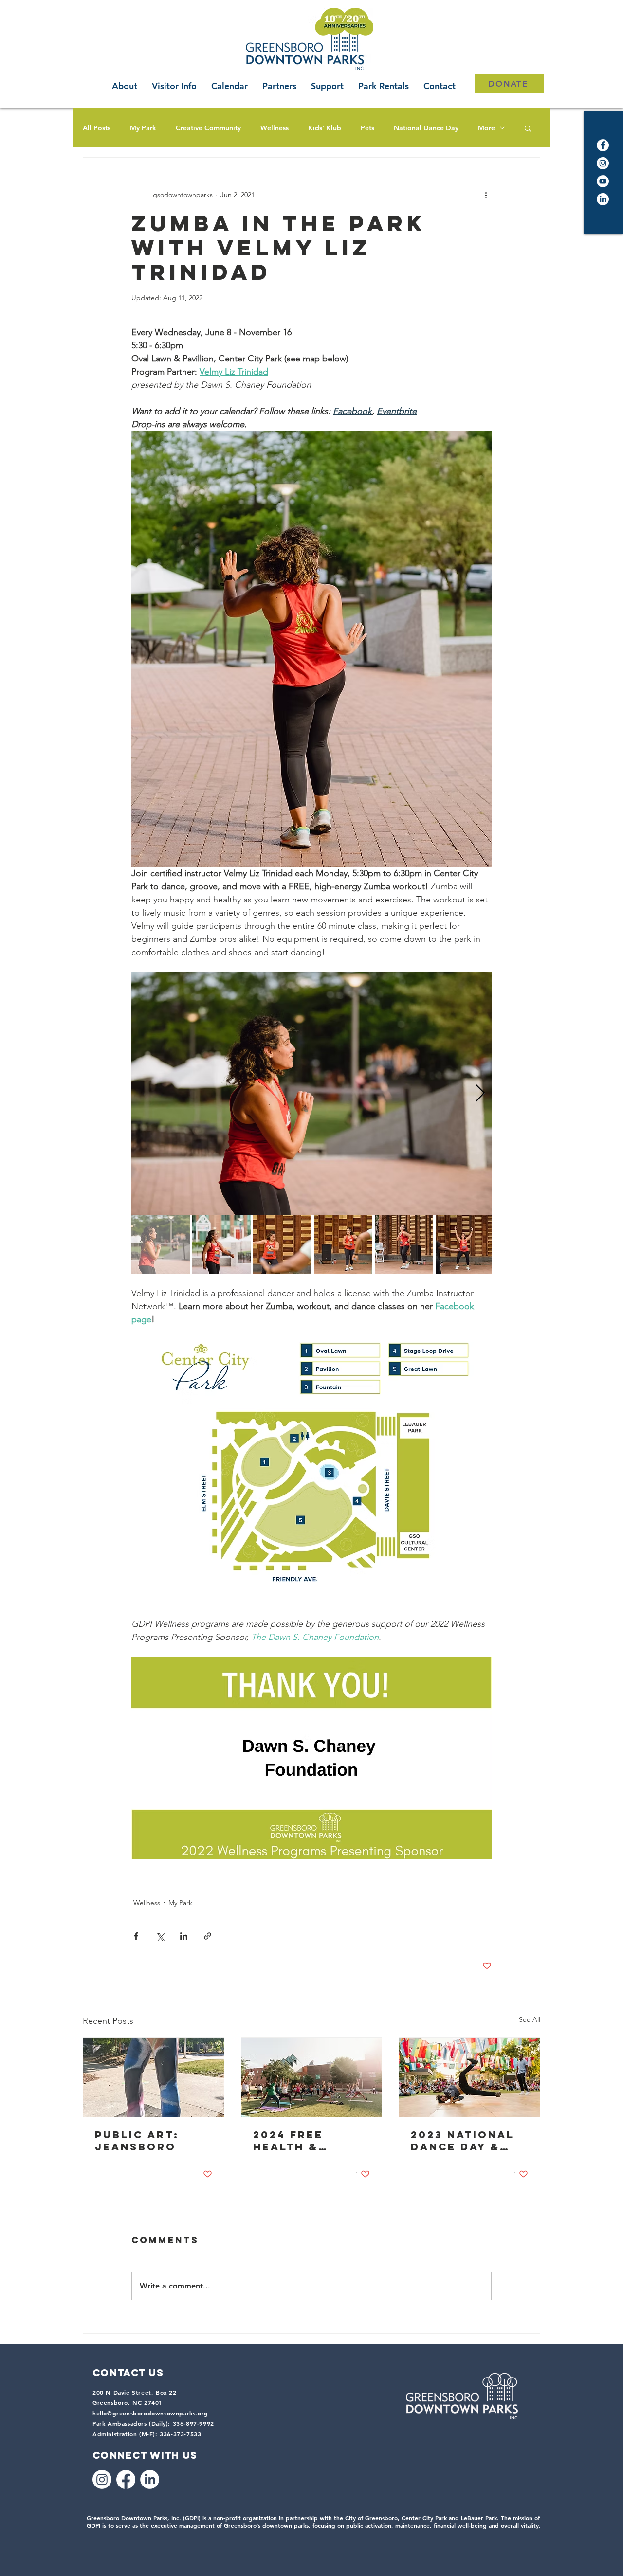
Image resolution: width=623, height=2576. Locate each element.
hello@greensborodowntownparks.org (150, 2413)
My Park (143, 128)
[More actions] (486, 195)
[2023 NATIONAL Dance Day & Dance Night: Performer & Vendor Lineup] (469, 2077)
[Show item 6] (465, 1244)
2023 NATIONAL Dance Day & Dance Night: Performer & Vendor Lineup (464, 2141)
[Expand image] (311, 1094)
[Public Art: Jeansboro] (154, 2077)
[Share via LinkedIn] (184, 1936)
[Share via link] (208, 1936)
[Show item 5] (404, 1244)
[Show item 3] (282, 1244)
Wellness (275, 128)
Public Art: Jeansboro (137, 2141)
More (486, 128)
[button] (528, 128)
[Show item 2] (221, 1244)
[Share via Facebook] (136, 1936)
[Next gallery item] (480, 1094)
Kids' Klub (325, 128)
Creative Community (208, 128)
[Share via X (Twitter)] (160, 1936)
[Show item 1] (161, 1244)
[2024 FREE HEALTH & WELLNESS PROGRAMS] (312, 2077)
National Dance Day (426, 128)
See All (530, 2019)
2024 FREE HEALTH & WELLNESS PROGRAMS (290, 2141)
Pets (367, 128)
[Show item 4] (343, 1244)
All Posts (97, 128)
